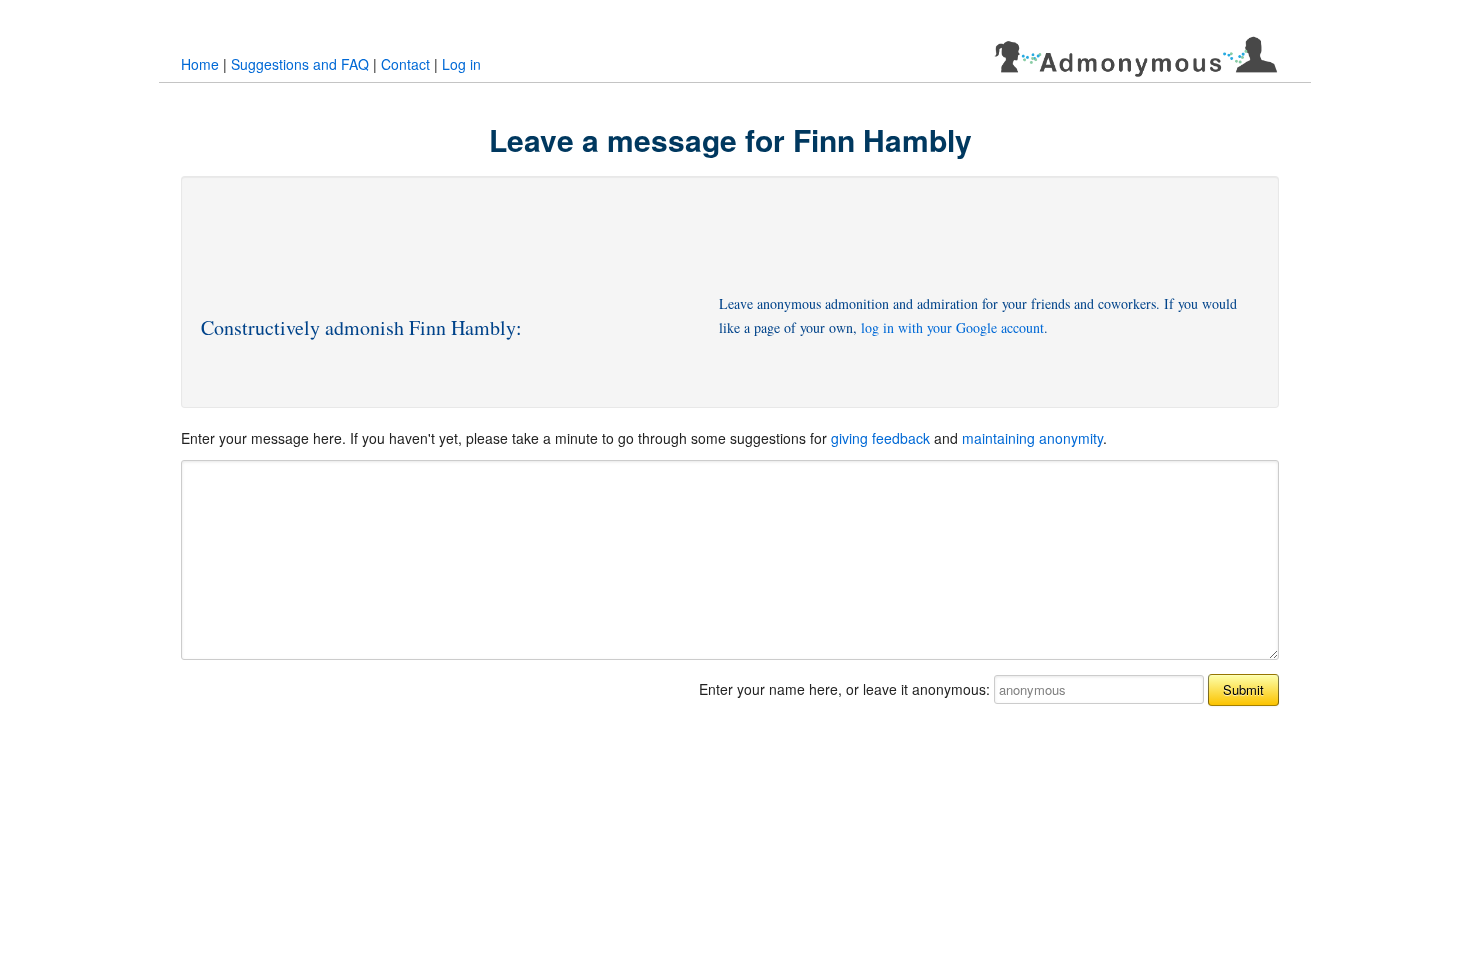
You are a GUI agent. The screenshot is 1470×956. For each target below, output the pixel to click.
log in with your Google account (952, 327)
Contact (405, 64)
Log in (461, 64)
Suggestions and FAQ (300, 64)
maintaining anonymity (1032, 438)
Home (200, 64)
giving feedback (880, 438)
